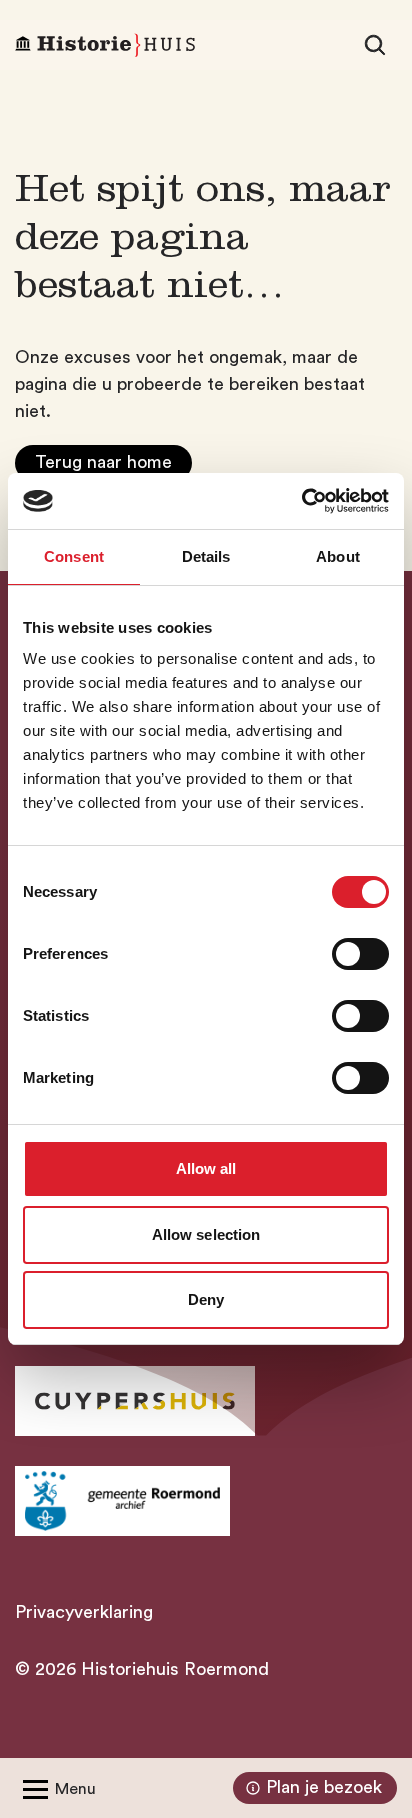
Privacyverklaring (84, 1612)
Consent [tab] (74, 556)
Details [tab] (206, 556)
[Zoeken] (375, 45)
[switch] (360, 954)
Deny (206, 1299)
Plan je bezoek (324, 1787)
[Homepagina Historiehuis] (105, 45)
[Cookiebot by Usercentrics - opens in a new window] (301, 501)
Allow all (206, 1168)
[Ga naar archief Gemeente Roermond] (122, 1501)
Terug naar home (103, 462)
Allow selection (206, 1234)
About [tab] (338, 556)
